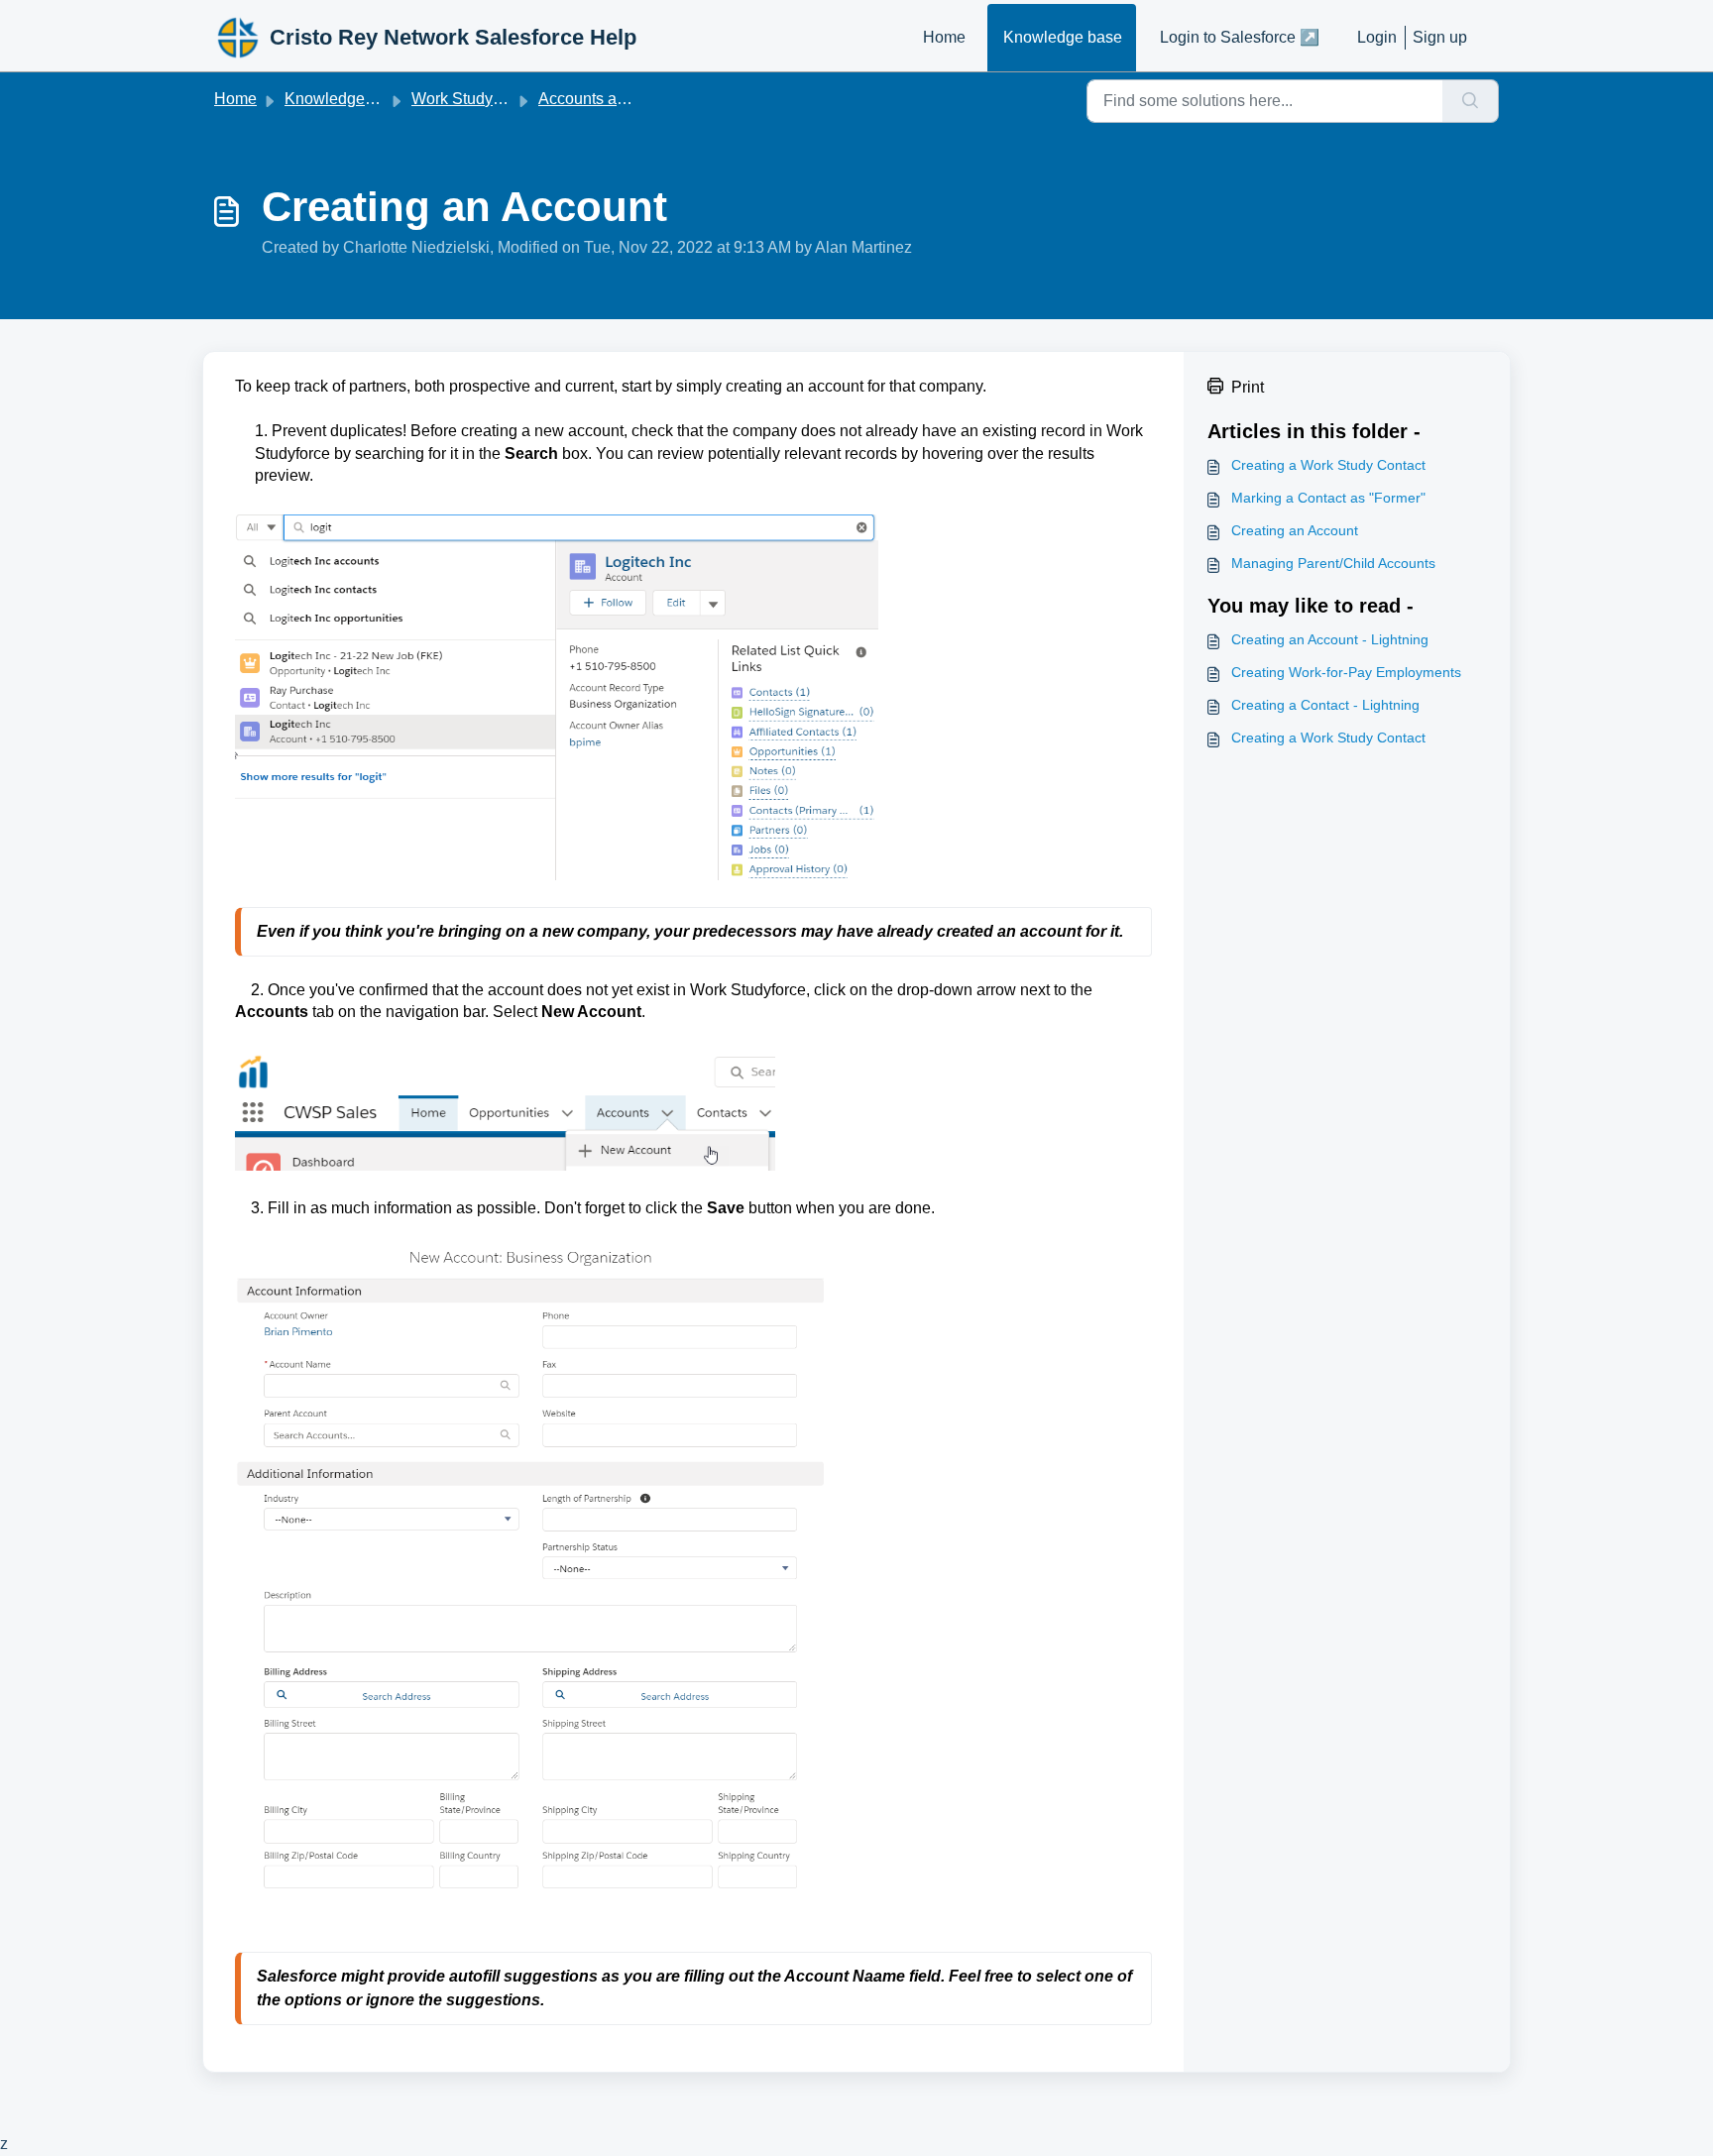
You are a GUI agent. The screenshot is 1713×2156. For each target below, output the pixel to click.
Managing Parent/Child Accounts (1333, 563)
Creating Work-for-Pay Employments (1346, 672)
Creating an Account (1295, 530)
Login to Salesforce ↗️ (1240, 37)
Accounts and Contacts (620, 99)
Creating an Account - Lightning (1330, 639)
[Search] (1471, 101)
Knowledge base (1063, 37)
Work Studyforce (469, 99)
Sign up (1440, 37)
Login (1377, 37)
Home (944, 37)
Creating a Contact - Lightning (1325, 705)
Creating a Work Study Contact (1328, 465)
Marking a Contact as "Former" (1328, 498)
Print (1248, 387)
